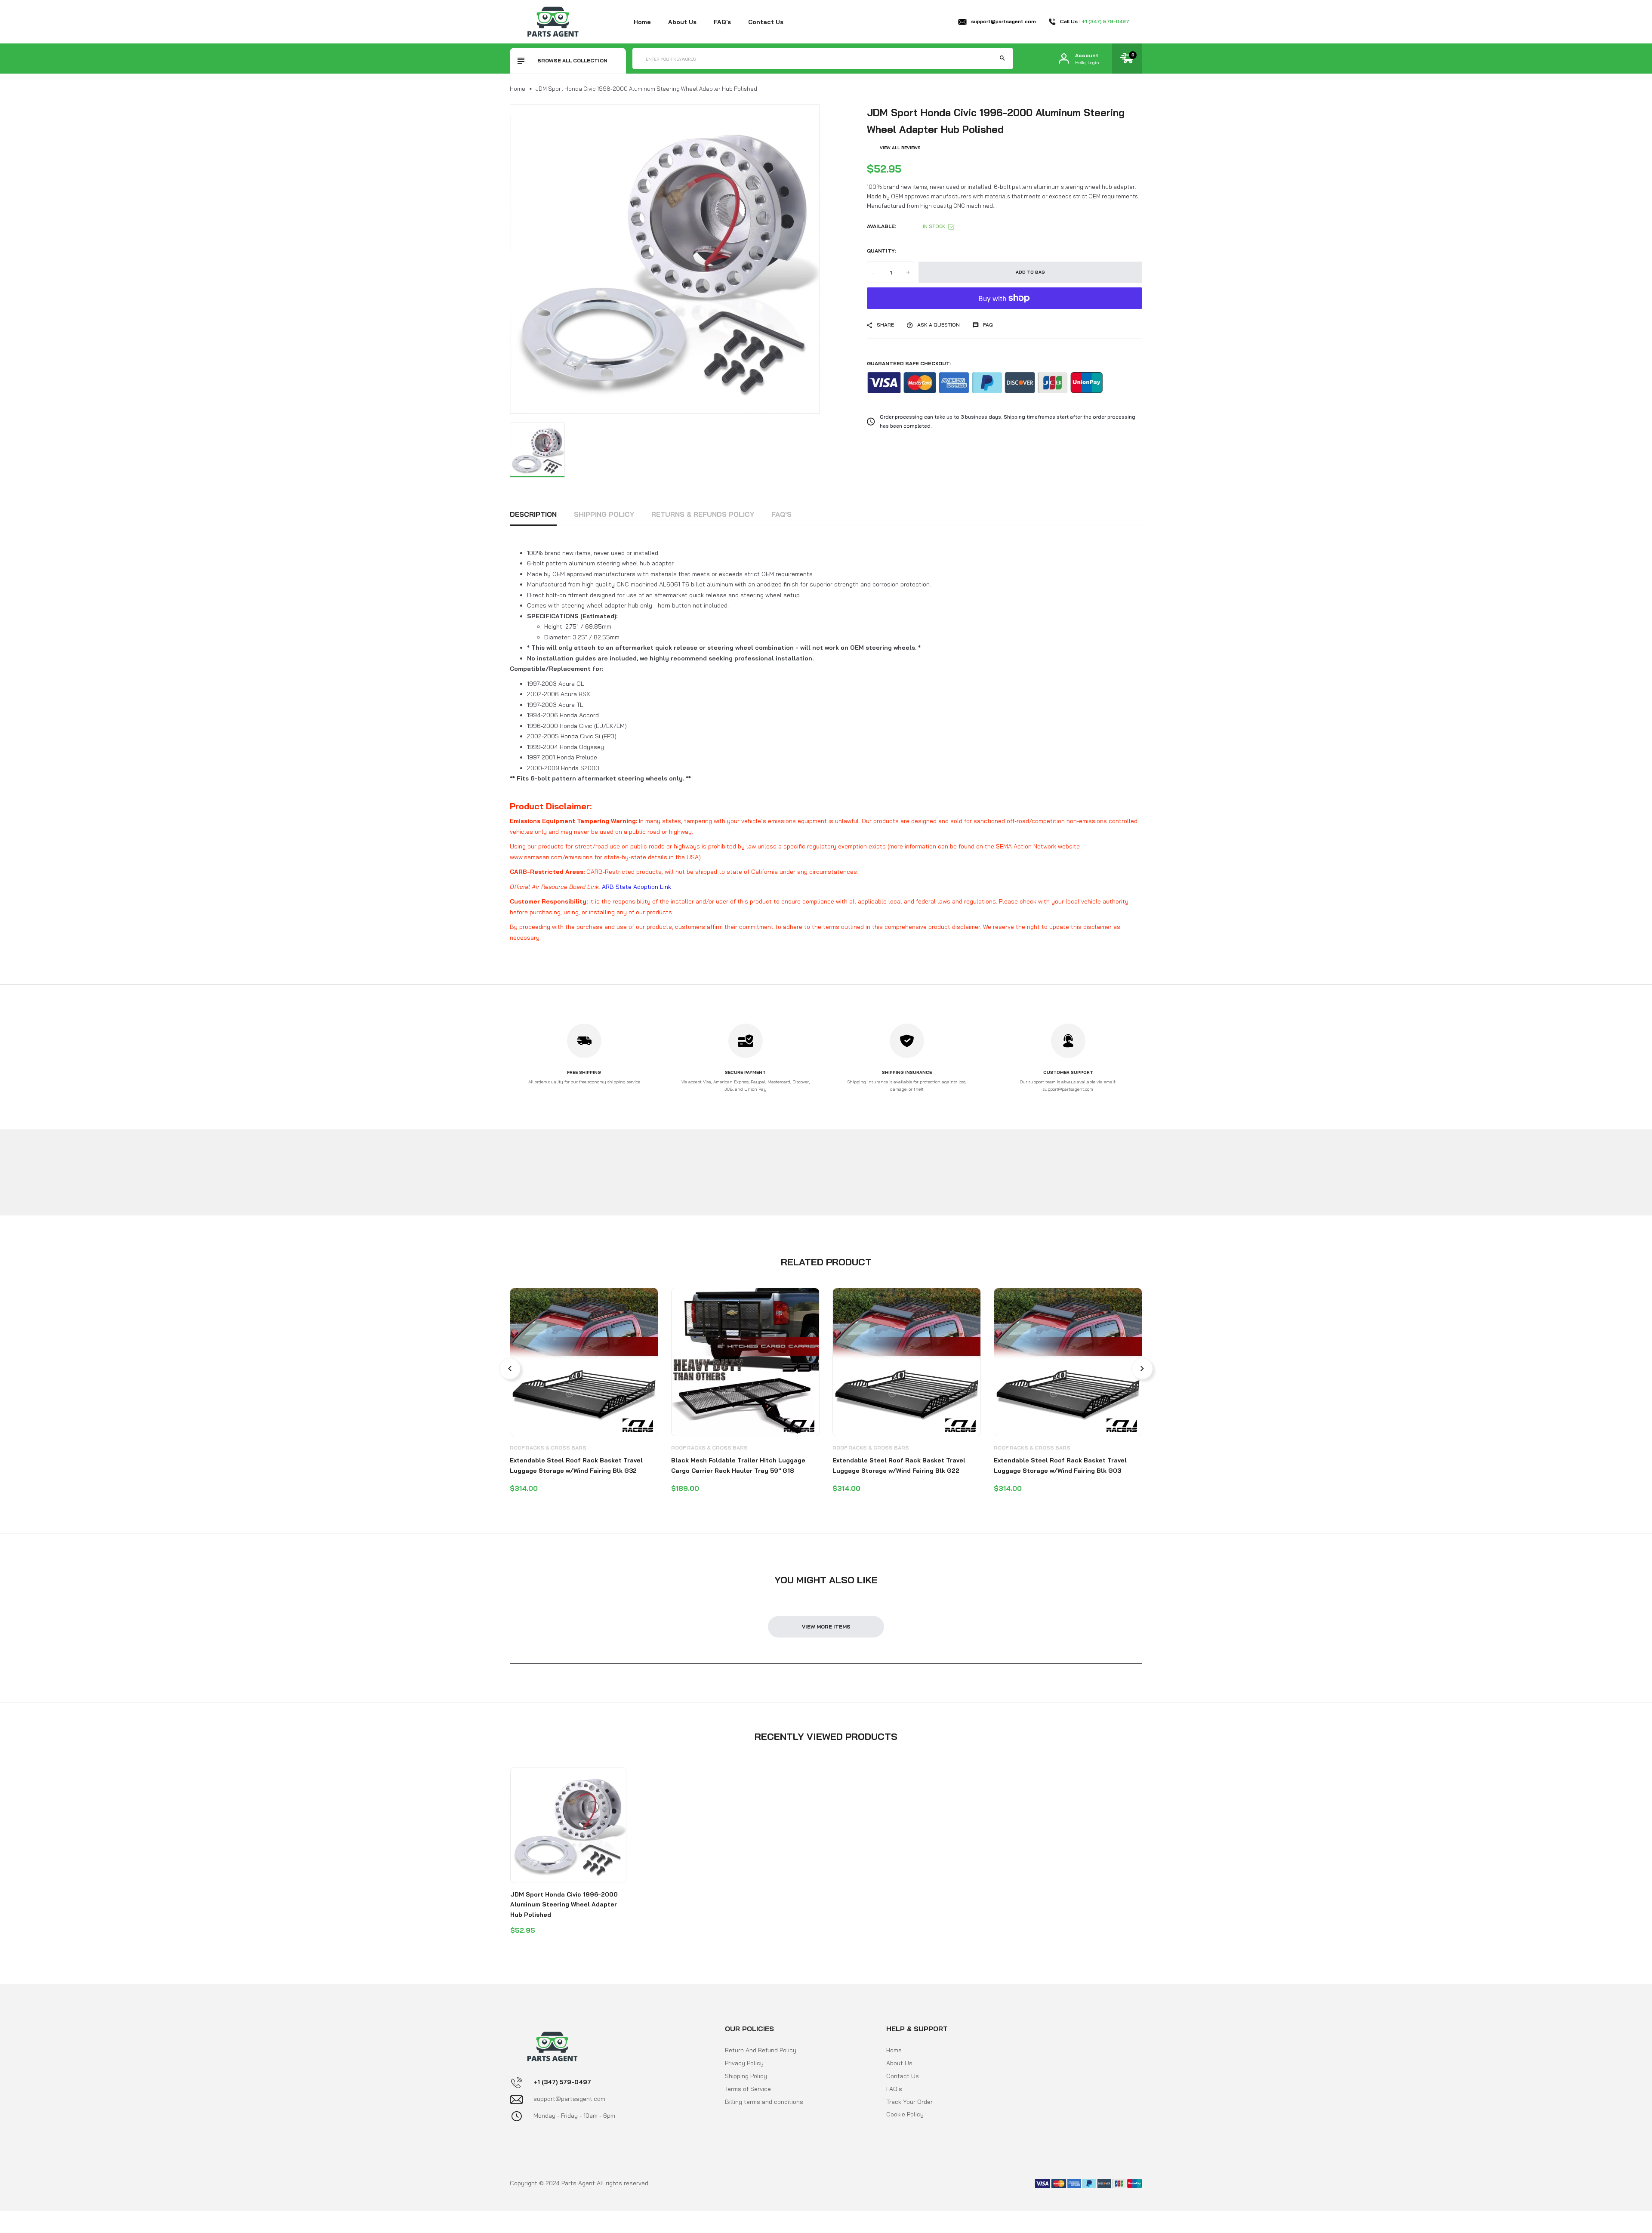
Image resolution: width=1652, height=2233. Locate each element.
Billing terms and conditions (764, 2102)
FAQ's (722, 22)
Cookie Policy (905, 2114)
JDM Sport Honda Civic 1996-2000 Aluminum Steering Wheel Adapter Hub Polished (564, 1905)
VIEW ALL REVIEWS (900, 148)
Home (642, 22)
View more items (826, 1627)
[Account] (1064, 59)
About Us (899, 2063)
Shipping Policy (604, 514)
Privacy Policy (744, 2063)
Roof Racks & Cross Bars (548, 1448)
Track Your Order (909, 2102)
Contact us (766, 22)
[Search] (1002, 59)
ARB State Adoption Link (636, 887)
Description (533, 514)
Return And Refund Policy (761, 2050)
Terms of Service (748, 2089)
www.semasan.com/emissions (551, 857)
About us (682, 22)
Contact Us (903, 2076)
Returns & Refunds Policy (703, 514)
